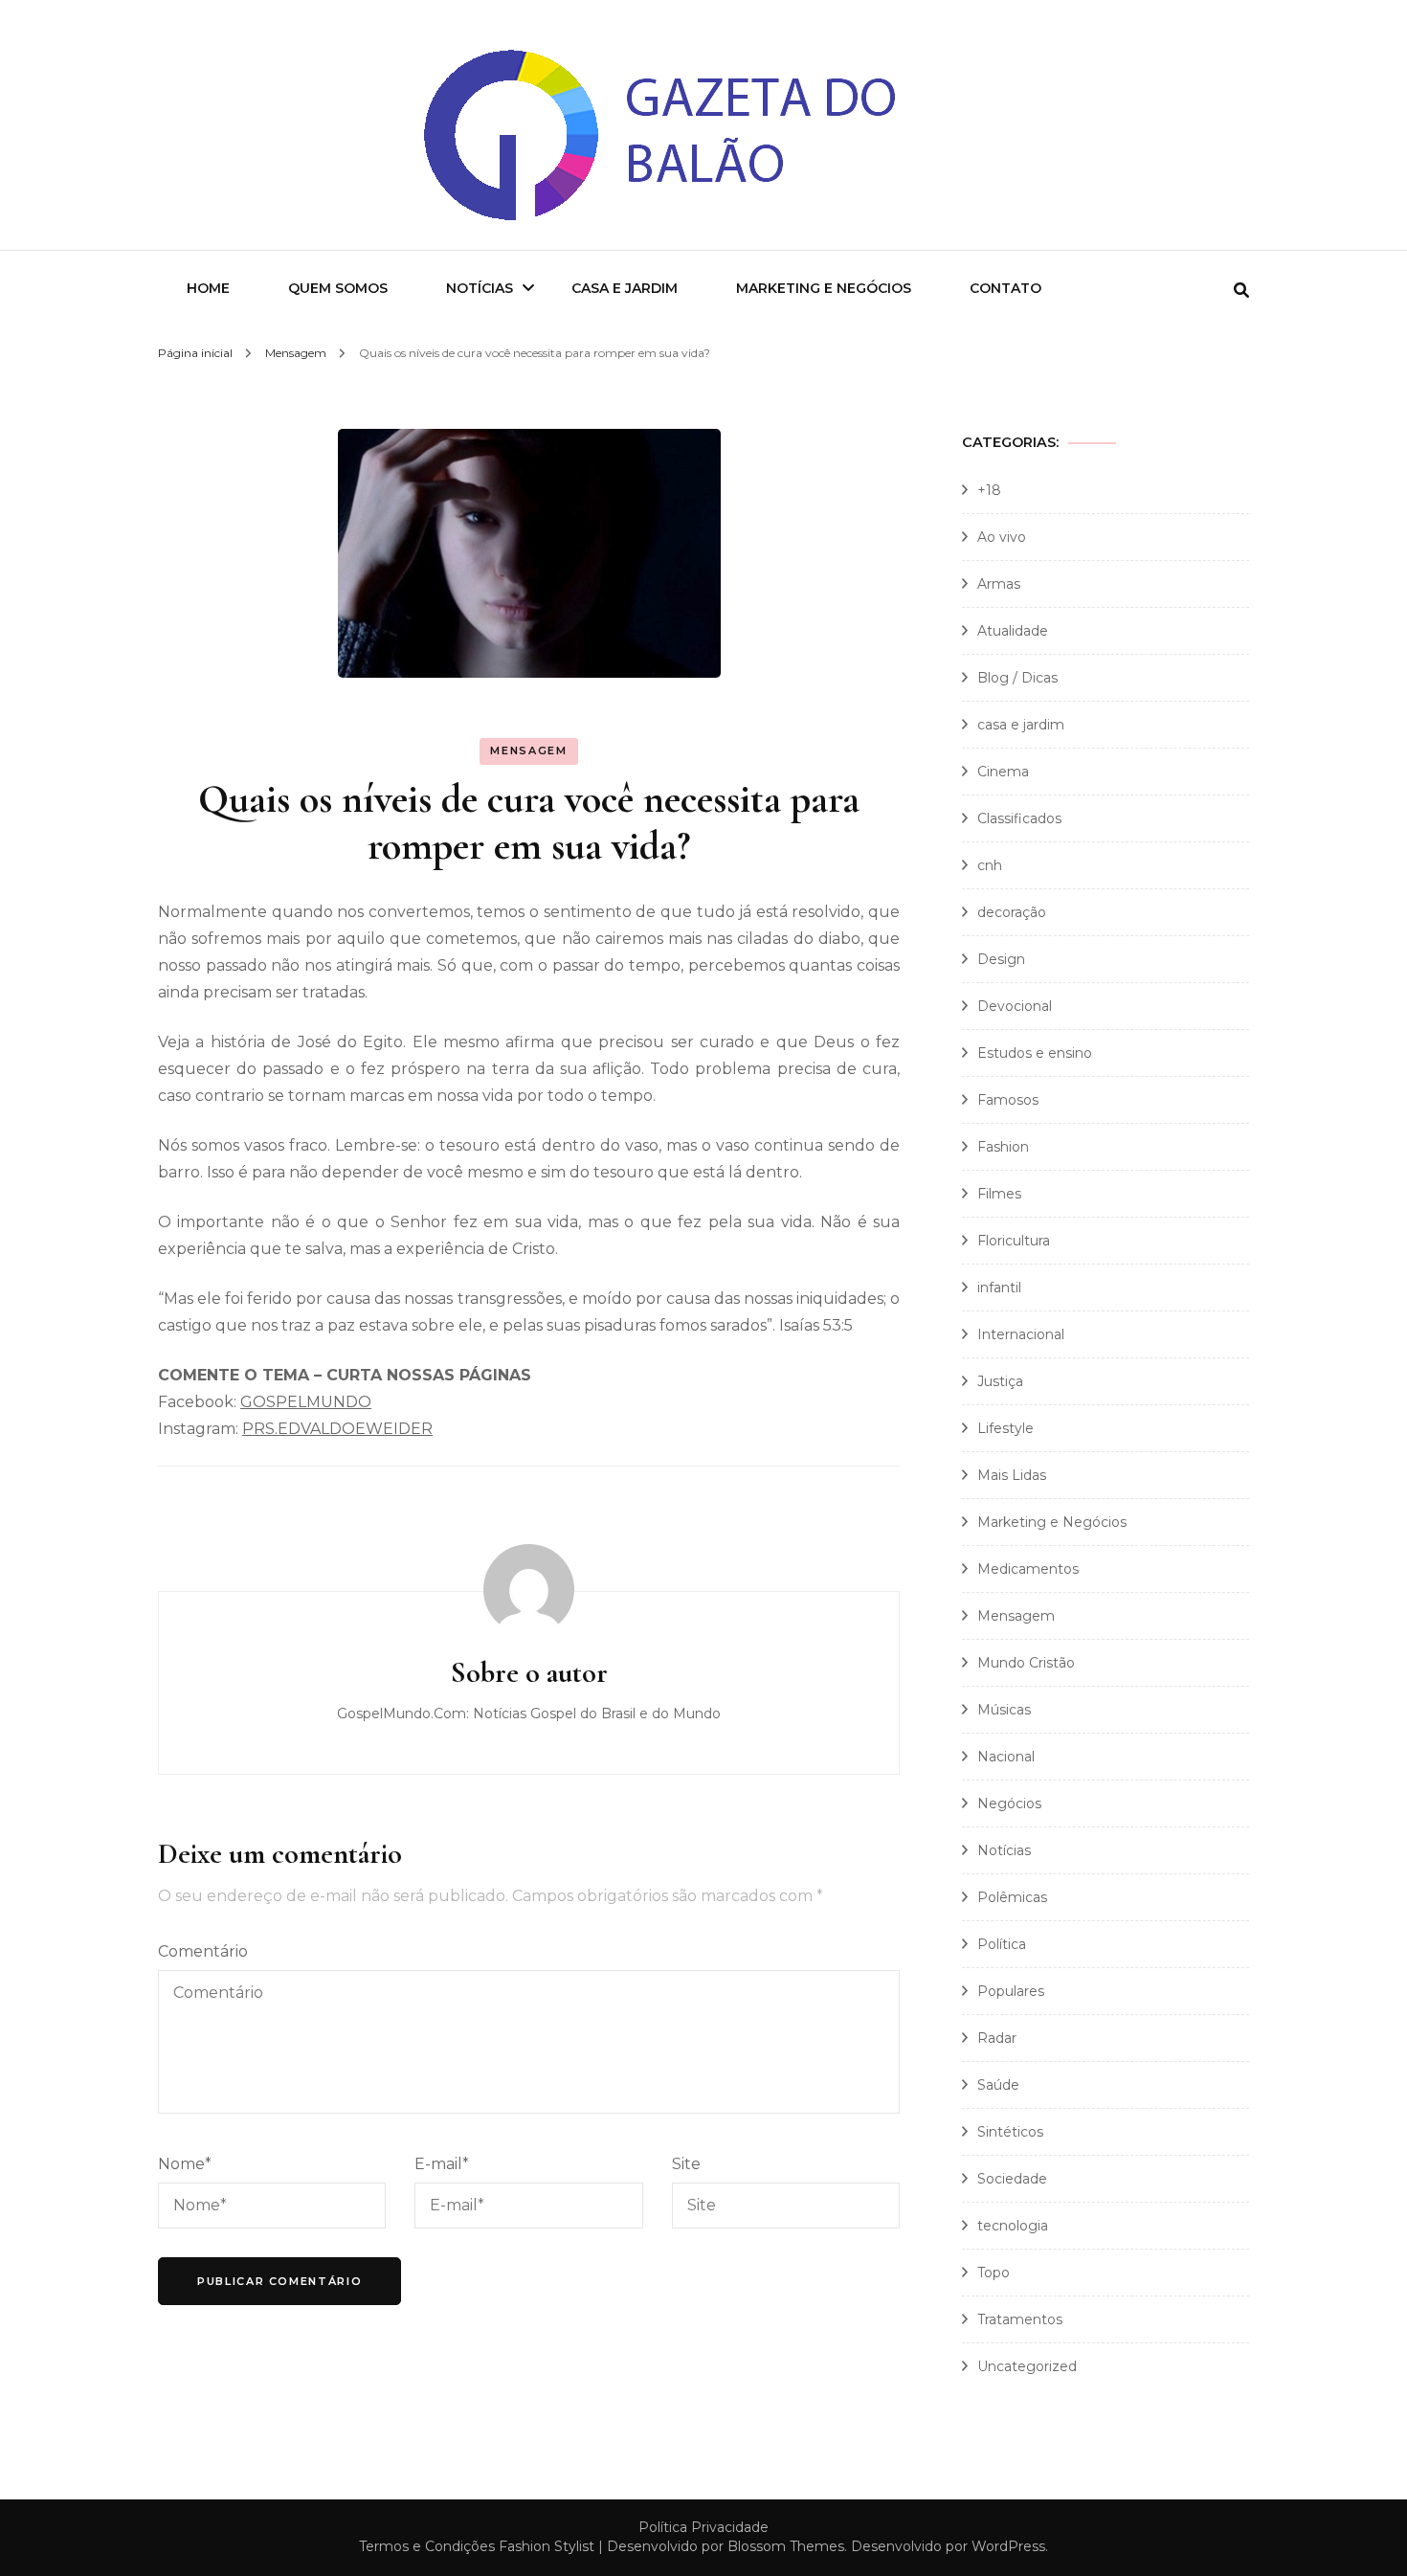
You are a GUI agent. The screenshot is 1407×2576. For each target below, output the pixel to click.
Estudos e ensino (1035, 1053)
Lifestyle (1005, 1428)
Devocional (1015, 1006)
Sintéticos (1010, 2132)
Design (1001, 959)
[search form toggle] (1241, 291)
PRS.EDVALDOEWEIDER (337, 1429)
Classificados (1019, 818)
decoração (1012, 912)
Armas (999, 584)
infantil (999, 1288)
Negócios (1009, 1803)
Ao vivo (1002, 537)
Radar (997, 2038)
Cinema (1003, 772)
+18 (989, 490)
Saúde (998, 2085)
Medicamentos (1028, 1569)
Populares (1011, 1991)
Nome (185, 2164)
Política (1002, 1944)
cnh (990, 865)
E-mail (442, 2164)
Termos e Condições (427, 2546)
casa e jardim (1021, 725)
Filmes (999, 1194)
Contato (1005, 288)
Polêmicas (1012, 1897)
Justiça (1000, 1381)
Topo (994, 2273)
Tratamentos (1020, 2319)
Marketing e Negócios (824, 288)
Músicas (1004, 1710)
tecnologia (1013, 2226)
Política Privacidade (703, 2527)
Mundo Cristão (1026, 1663)
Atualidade (1013, 631)
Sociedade (1012, 2179)
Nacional (1006, 1757)
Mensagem (528, 750)
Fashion (1003, 1147)
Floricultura (1014, 1241)
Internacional (1021, 1334)
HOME (208, 288)
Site (686, 2164)
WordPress (1008, 2546)
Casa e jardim (625, 288)
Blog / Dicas (1017, 678)
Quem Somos (338, 288)
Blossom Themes (786, 2546)
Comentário (203, 1951)
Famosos (1008, 1100)
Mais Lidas (1012, 1475)
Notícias (480, 288)
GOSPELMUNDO (306, 1402)
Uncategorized (1027, 2366)
